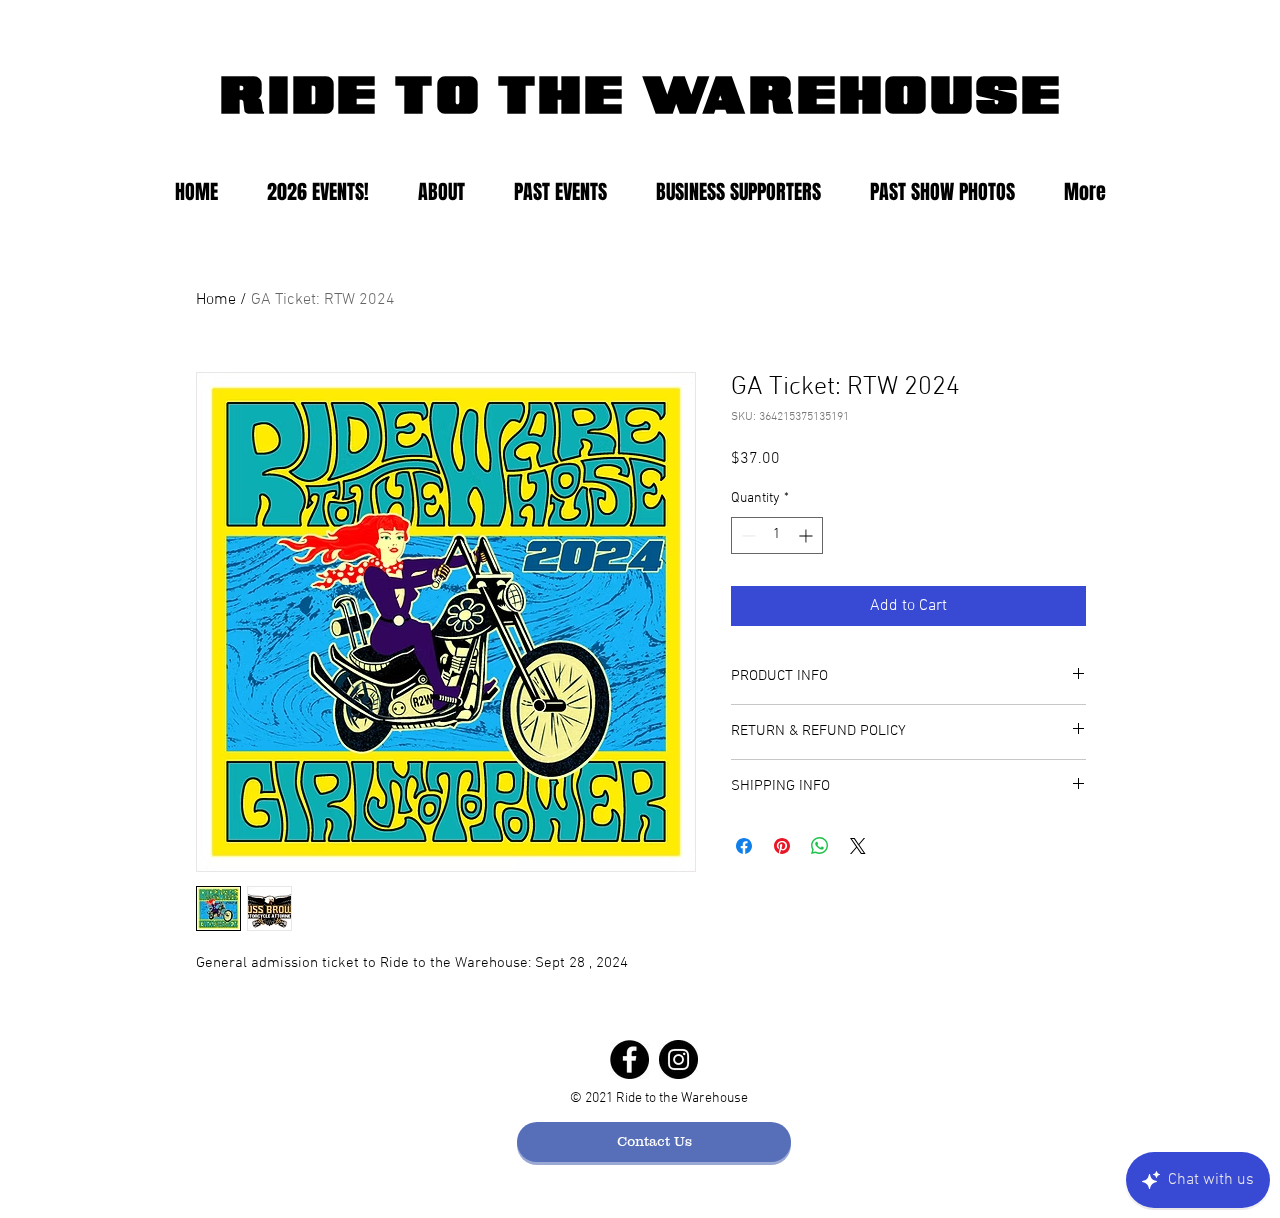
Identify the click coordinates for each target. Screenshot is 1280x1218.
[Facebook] (629, 1059)
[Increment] (807, 535)
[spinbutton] (777, 535)
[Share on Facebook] (744, 846)
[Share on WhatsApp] (820, 846)
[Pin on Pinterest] (782, 846)
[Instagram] (678, 1059)
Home (216, 300)
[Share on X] (858, 846)
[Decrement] (746, 535)
